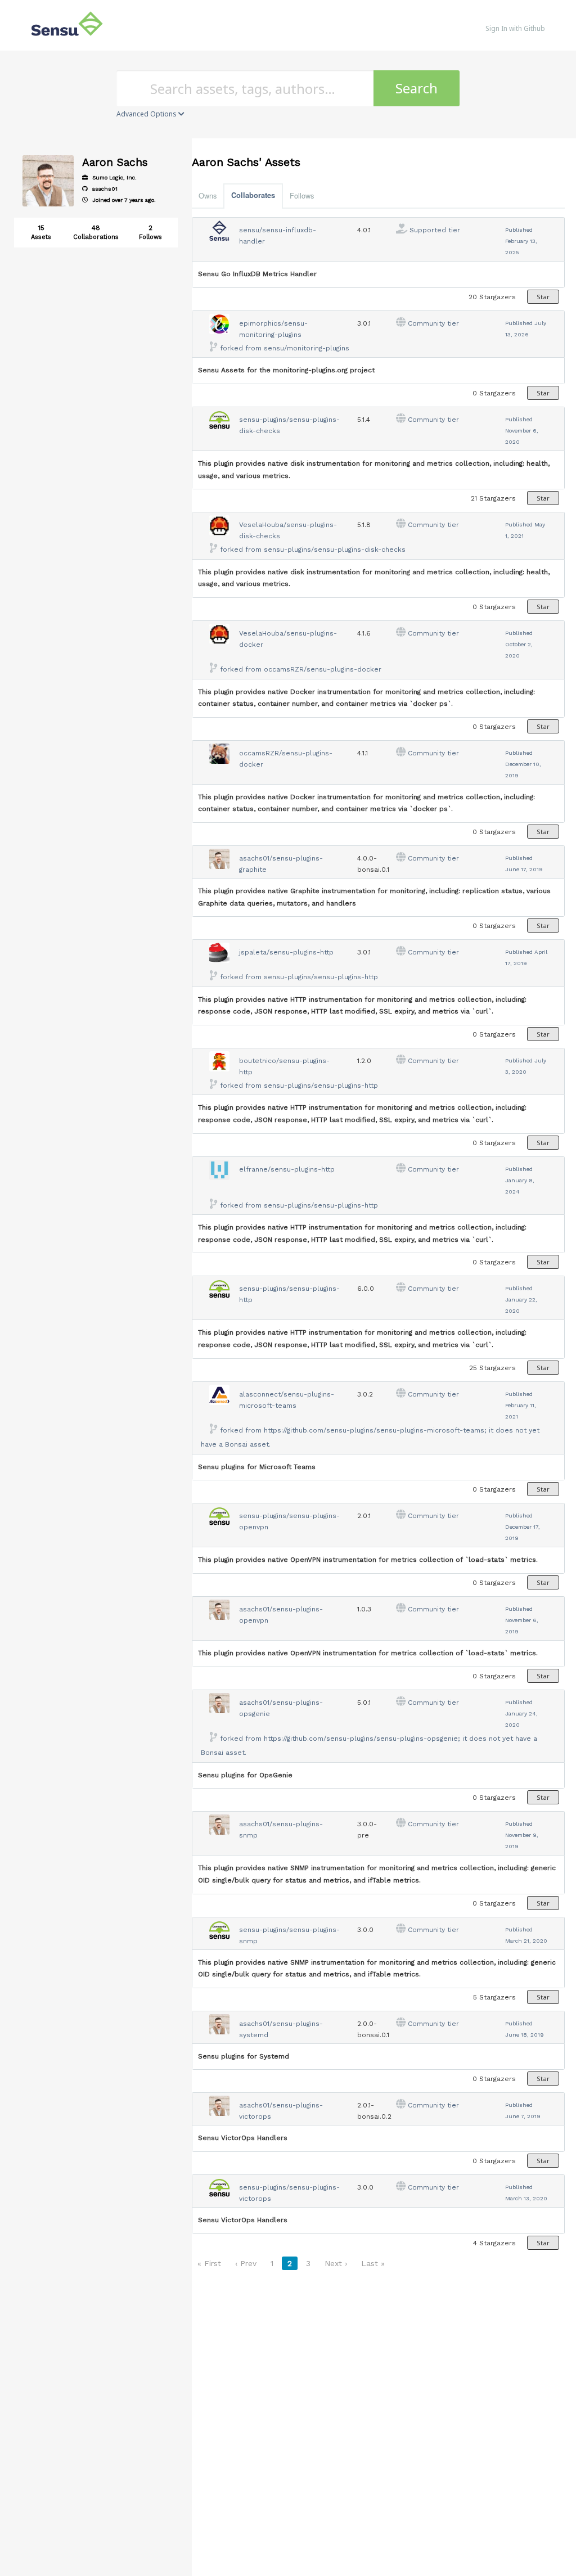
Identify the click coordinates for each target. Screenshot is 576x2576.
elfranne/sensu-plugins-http (287, 1169)
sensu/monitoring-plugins (307, 348)
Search (417, 88)
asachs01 (104, 189)
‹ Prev (246, 2263)
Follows (302, 195)
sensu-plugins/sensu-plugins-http (321, 977)
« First (209, 2263)
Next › (336, 2263)
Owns (208, 195)
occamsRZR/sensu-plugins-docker (323, 669)
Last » (373, 2263)
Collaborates (253, 195)
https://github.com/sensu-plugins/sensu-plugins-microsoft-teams (374, 1430)
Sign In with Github (515, 28)
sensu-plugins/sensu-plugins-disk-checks (335, 550)
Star (543, 297)
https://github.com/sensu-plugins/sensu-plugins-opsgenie (361, 1739)
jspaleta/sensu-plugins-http (286, 952)
